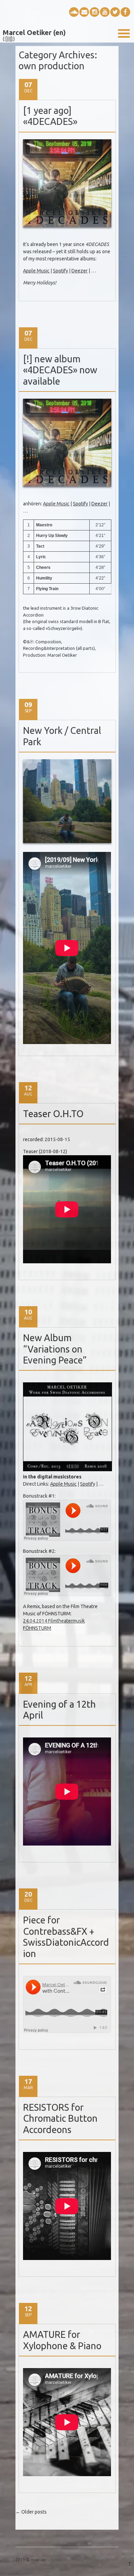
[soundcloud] (74, 12)
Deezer (80, 271)
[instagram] (94, 12)
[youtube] (105, 12)
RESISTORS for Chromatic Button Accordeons (60, 2118)
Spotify (60, 271)
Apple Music (36, 271)
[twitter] (115, 12)
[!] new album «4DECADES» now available (60, 370)
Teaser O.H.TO (53, 1114)
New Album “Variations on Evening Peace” (55, 1349)
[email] (84, 12)
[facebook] (125, 12)
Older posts (31, 2512)
